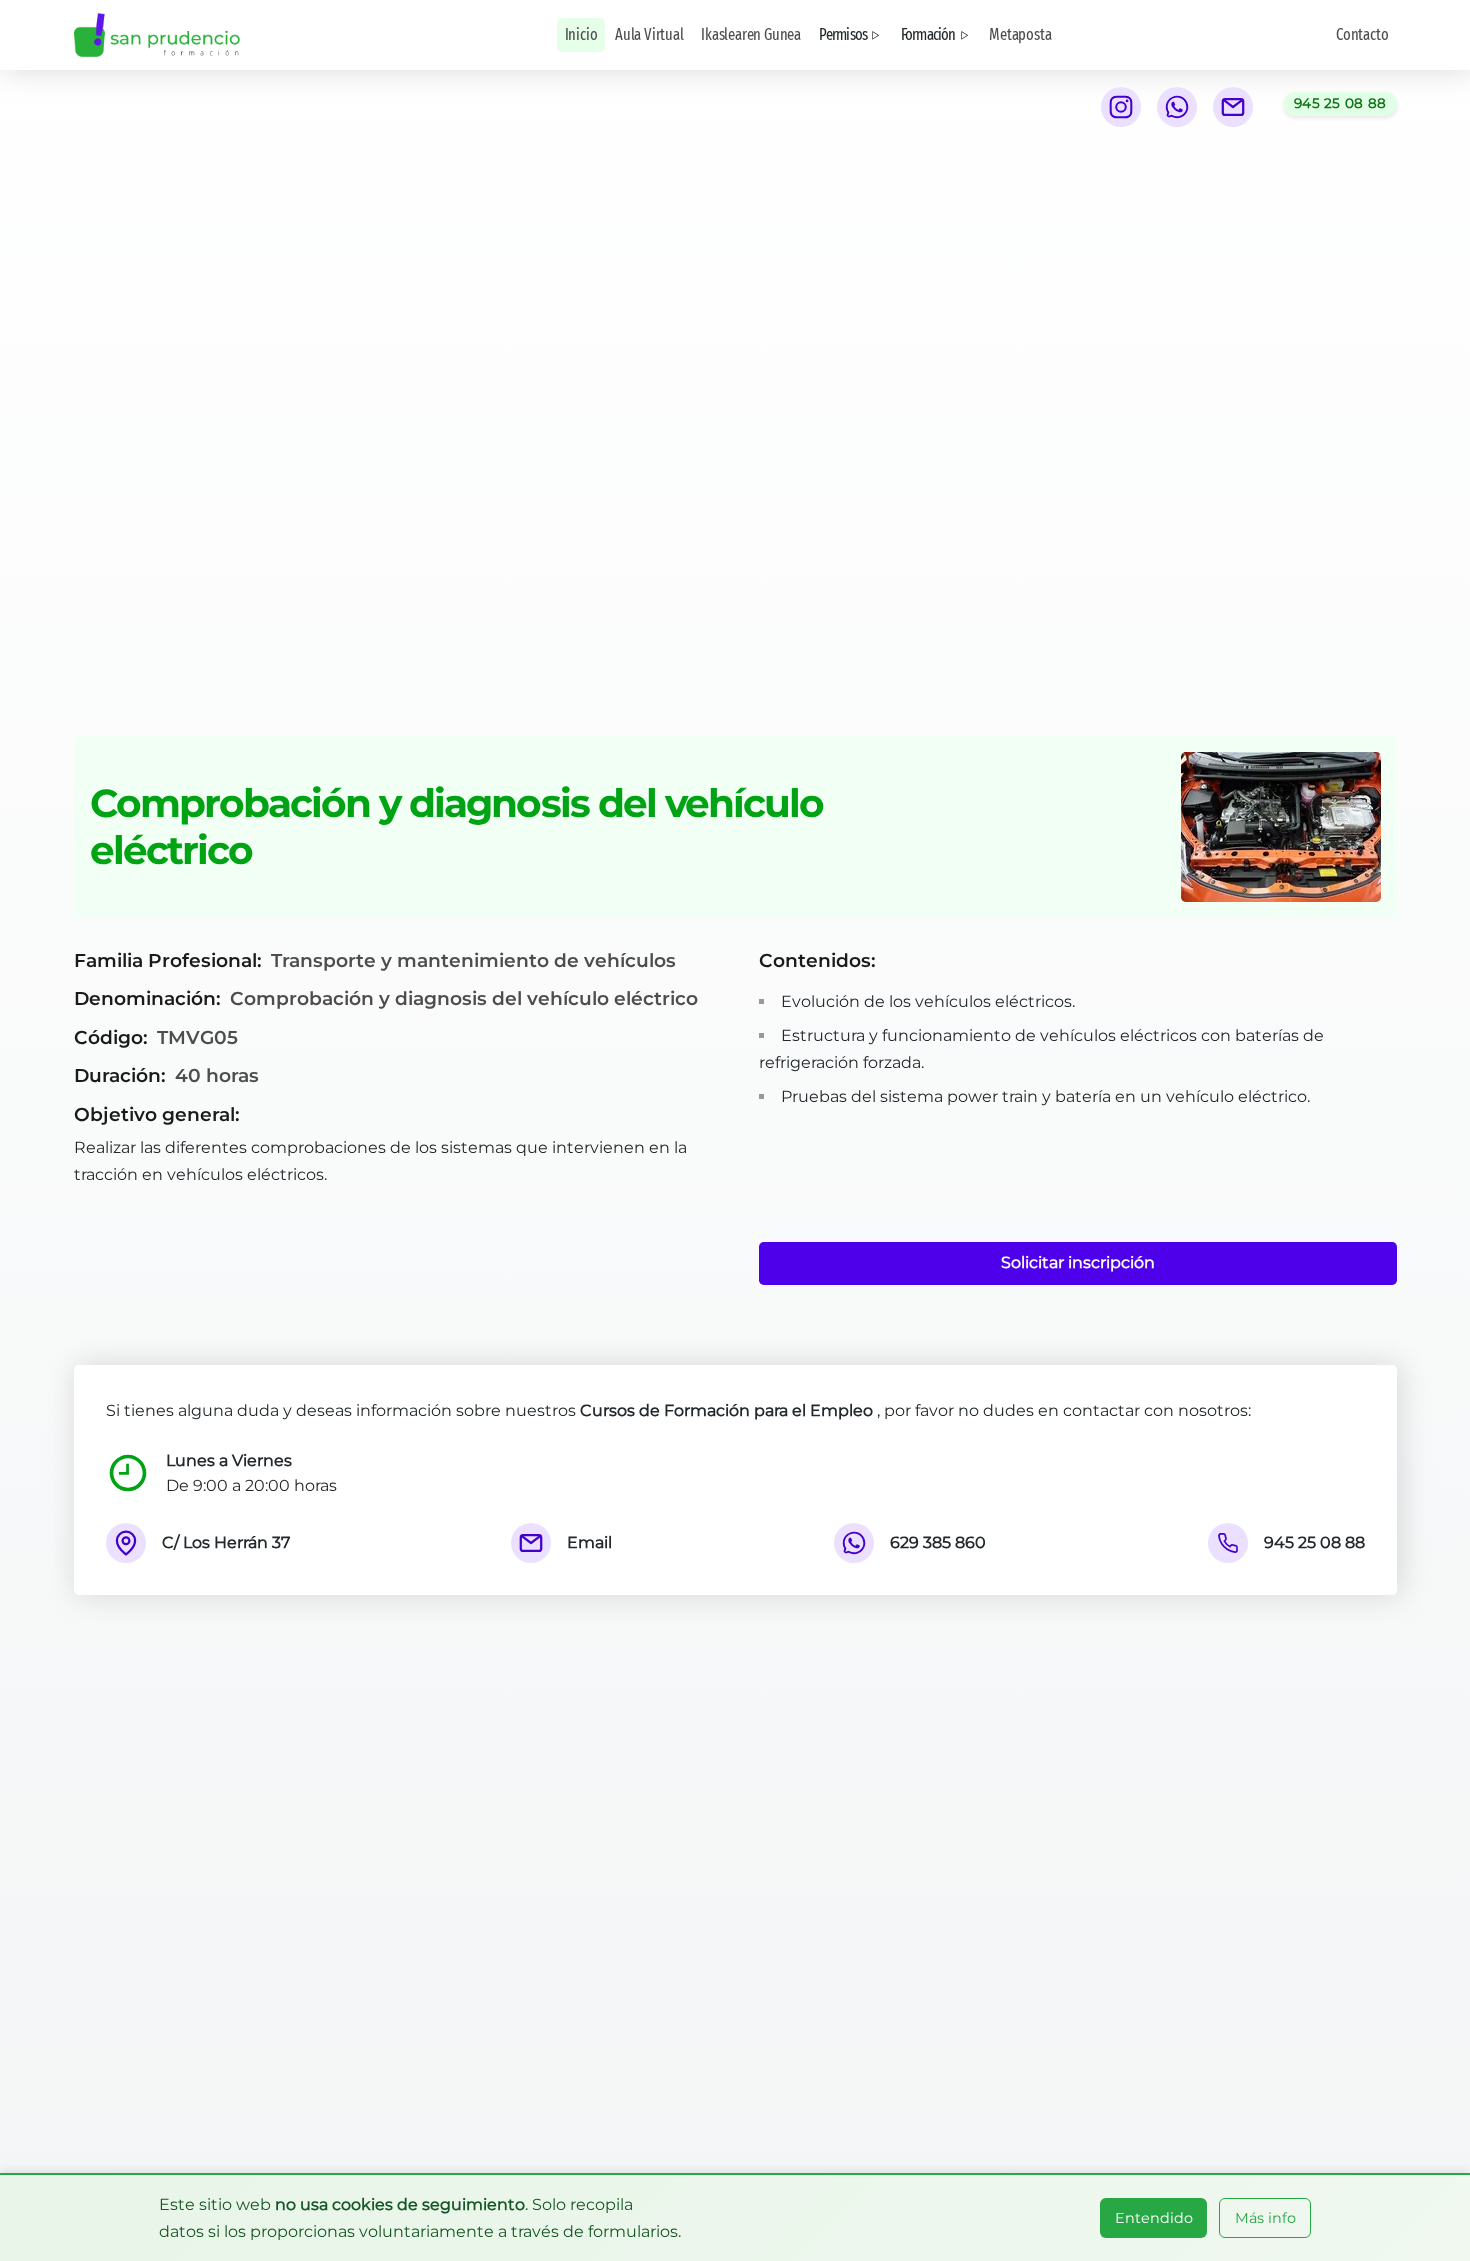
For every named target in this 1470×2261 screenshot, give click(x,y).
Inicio (581, 34)
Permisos (843, 34)
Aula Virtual (649, 34)
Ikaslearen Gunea (751, 34)
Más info (1265, 2218)
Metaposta (1020, 34)
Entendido (1154, 2218)
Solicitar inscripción (1078, 1262)
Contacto (1362, 34)
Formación (928, 34)
